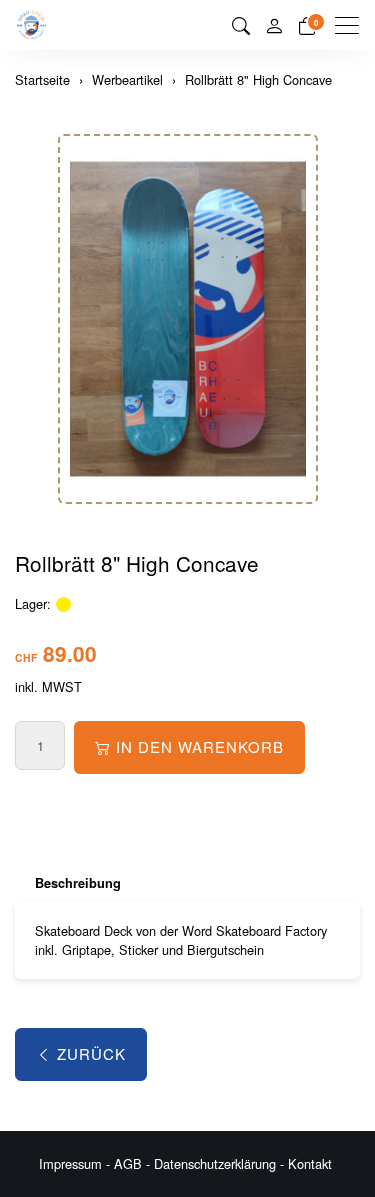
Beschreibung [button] (78, 883)
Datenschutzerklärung (215, 1163)
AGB (128, 1163)
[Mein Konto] (274, 25)
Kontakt (310, 1163)
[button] (241, 25)
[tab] (68, 883)
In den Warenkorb (200, 746)
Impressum (70, 1163)
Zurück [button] (91, 1053)
